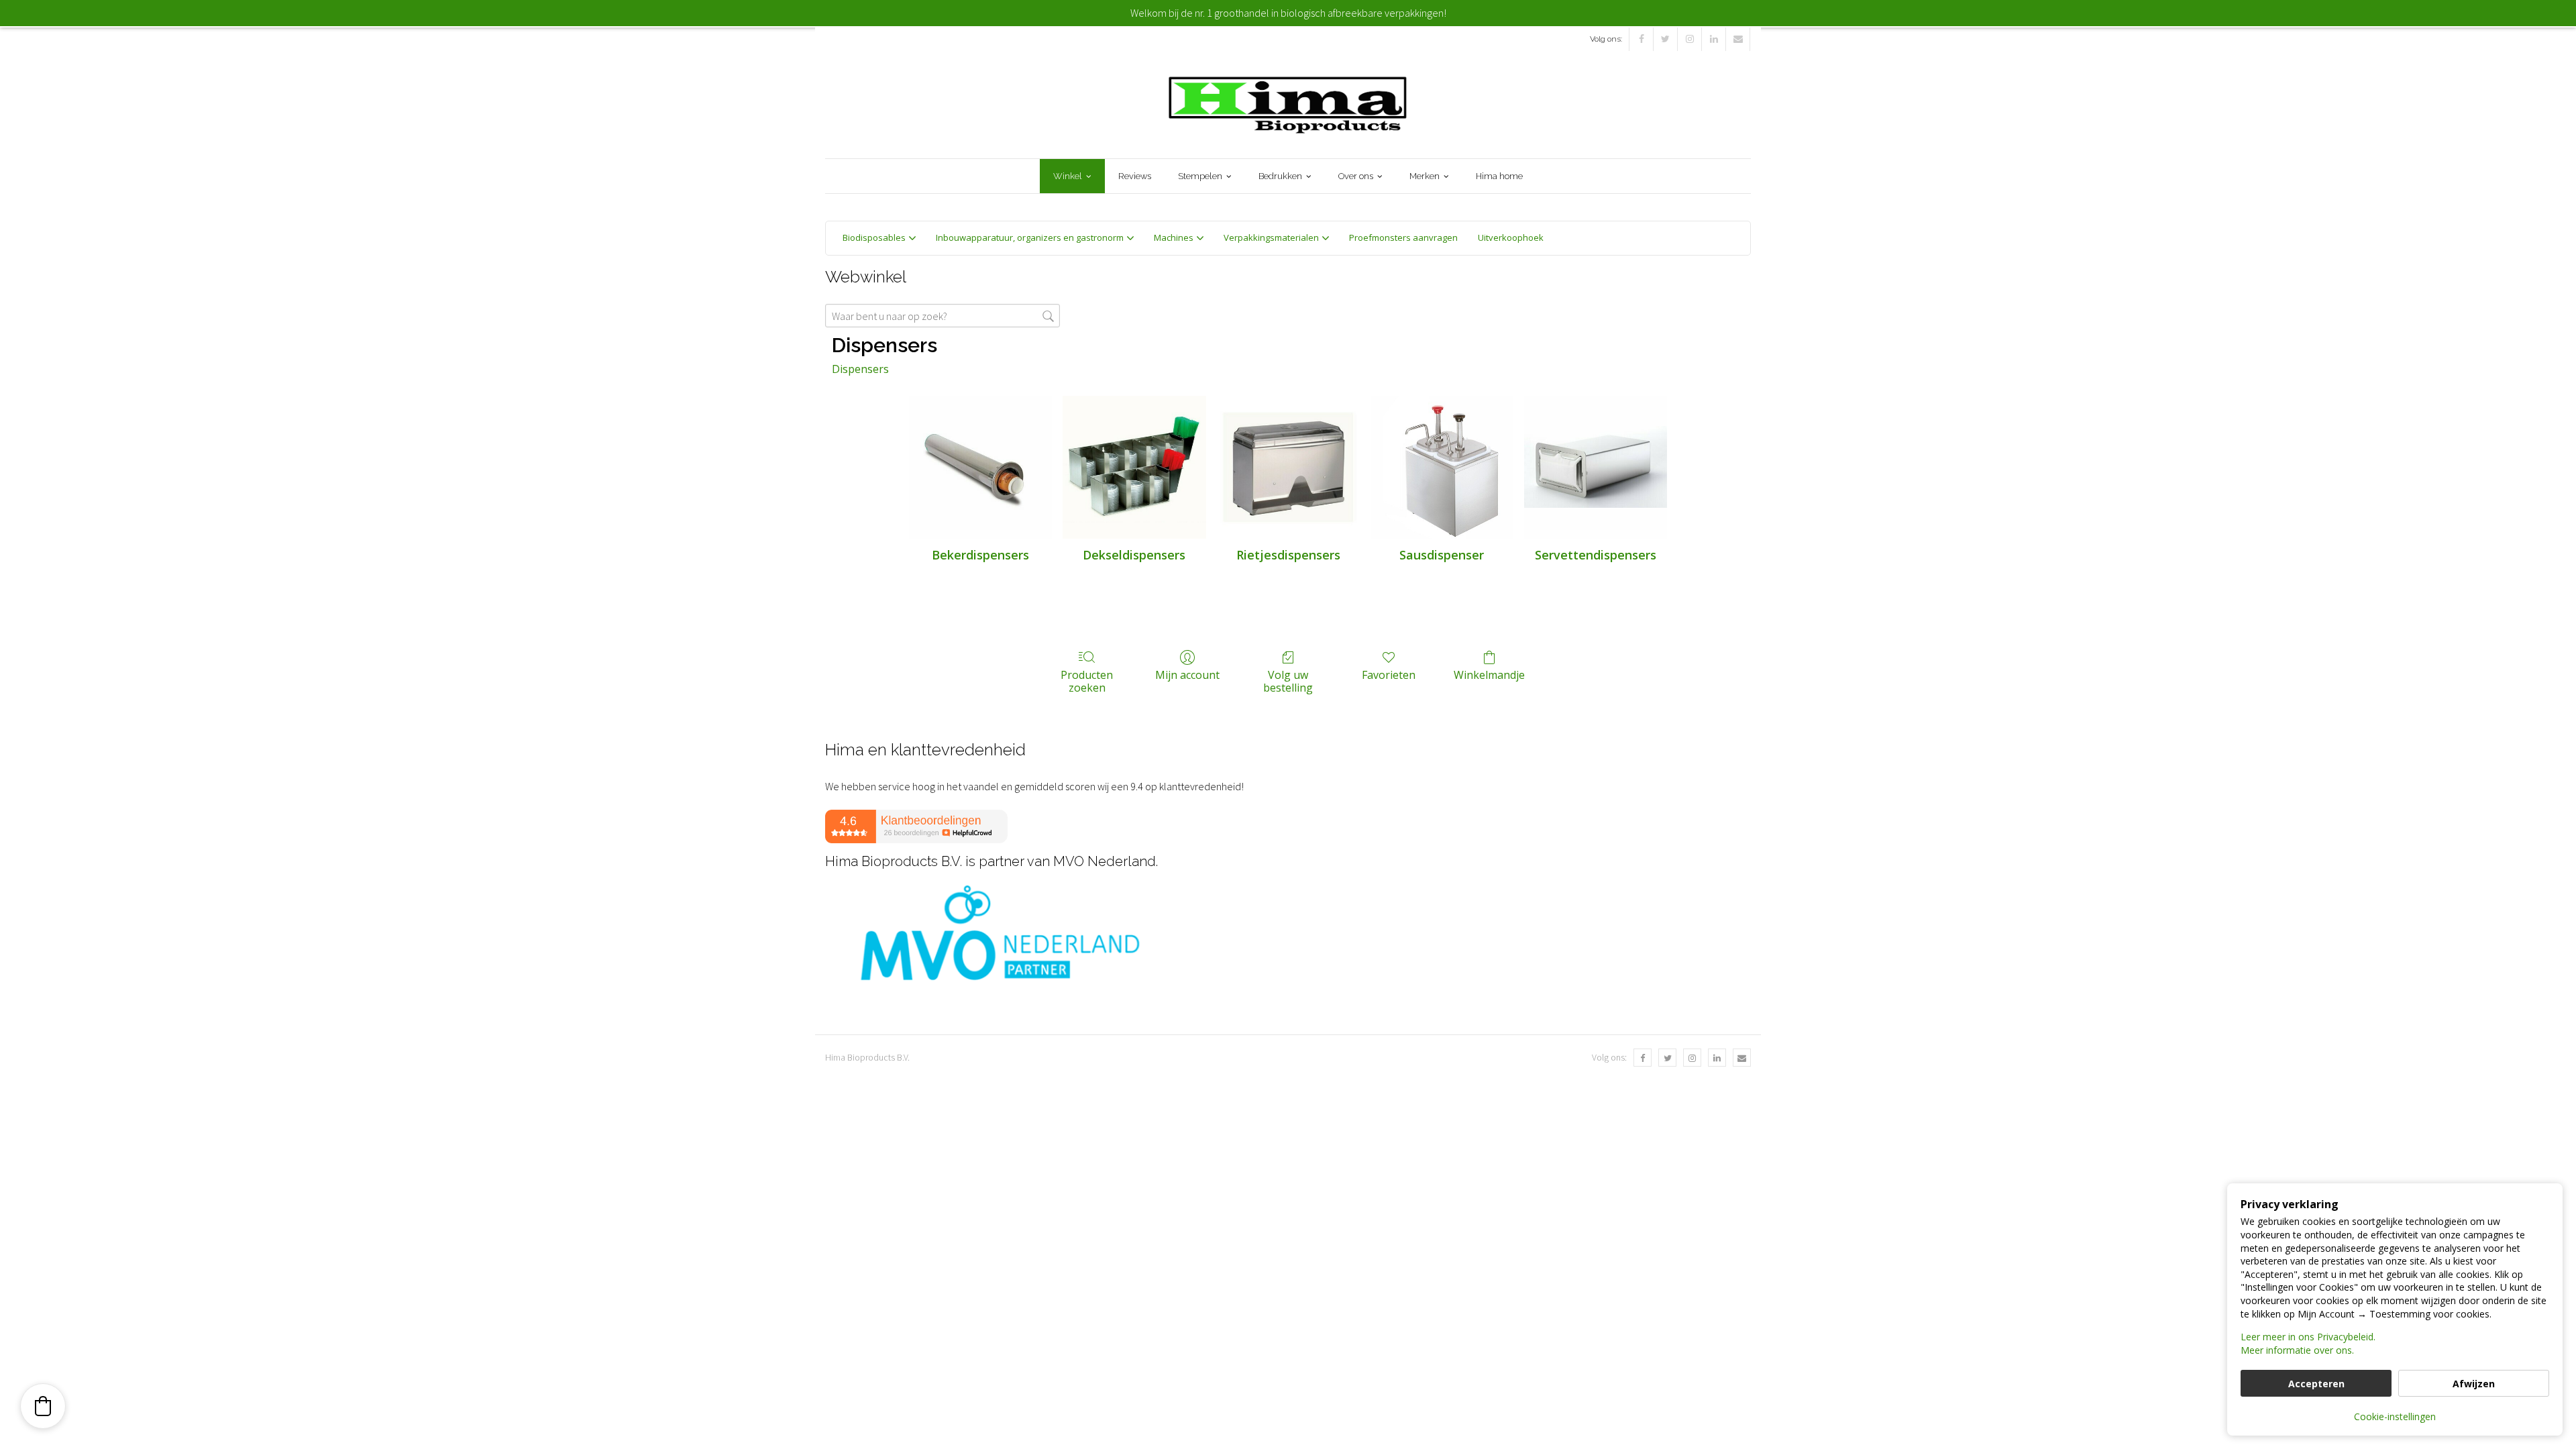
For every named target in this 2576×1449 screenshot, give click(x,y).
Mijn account (1187, 675)
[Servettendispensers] (1596, 467)
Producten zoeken (1087, 681)
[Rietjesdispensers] (1288, 467)
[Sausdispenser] (1442, 467)
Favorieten (1389, 675)
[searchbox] (943, 316)
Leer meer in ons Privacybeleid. (2308, 1337)
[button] (43, 1406)
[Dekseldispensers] (1134, 467)
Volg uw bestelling (1288, 681)
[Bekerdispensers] (980, 467)
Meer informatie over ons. (2297, 1350)
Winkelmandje (1489, 675)
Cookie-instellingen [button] (2395, 1416)
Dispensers (860, 369)
